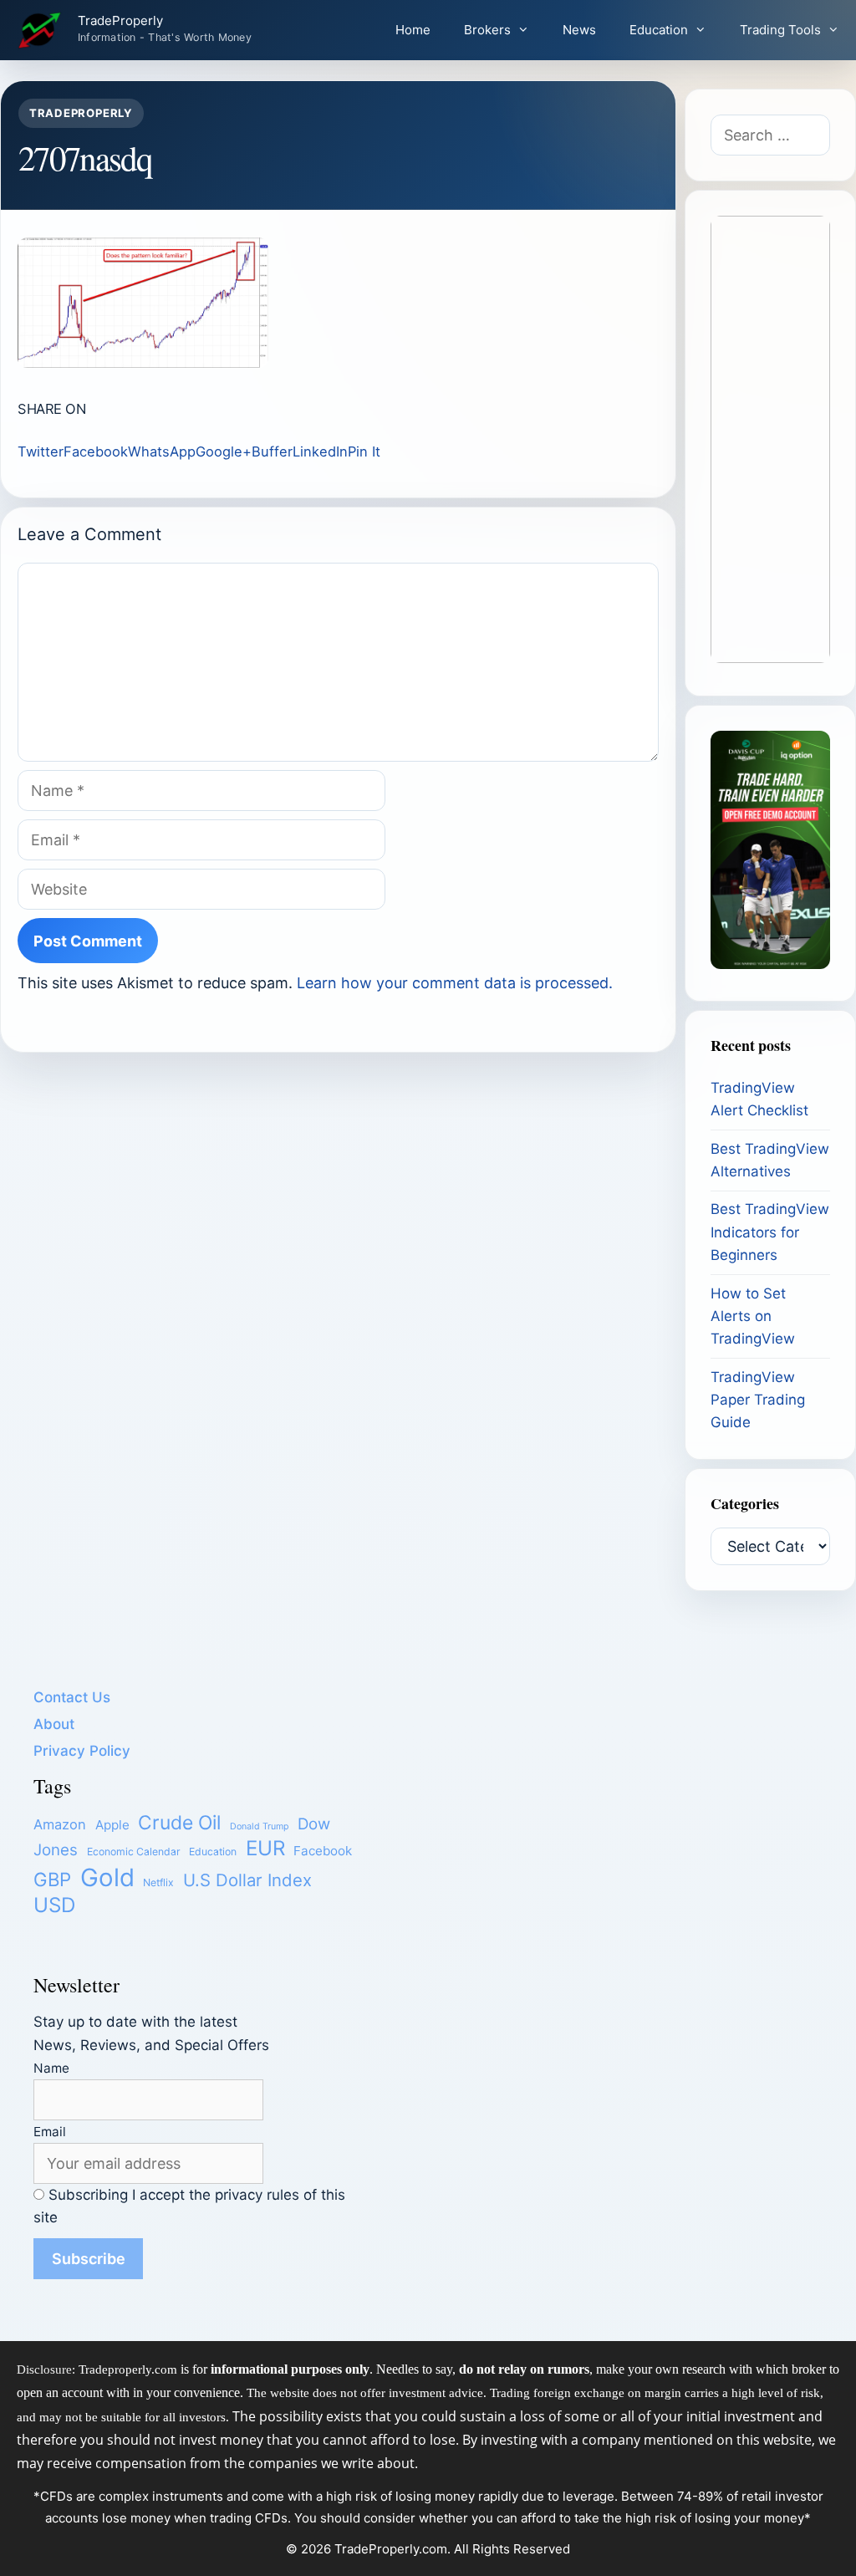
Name (51, 2068)
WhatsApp (162, 451)
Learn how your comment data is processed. (455, 983)
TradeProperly (120, 21)
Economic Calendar (134, 1852)
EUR (265, 1848)
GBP (52, 1879)
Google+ (224, 451)
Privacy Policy (82, 1751)
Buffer (272, 451)
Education (659, 30)
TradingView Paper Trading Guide (758, 1400)
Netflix (158, 1882)
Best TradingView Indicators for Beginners (770, 1232)
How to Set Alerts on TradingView (753, 1316)
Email (50, 2132)
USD (54, 1905)
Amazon (60, 1824)
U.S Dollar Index (247, 1880)
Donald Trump (260, 1826)
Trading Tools (780, 30)
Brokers (487, 30)
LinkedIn (320, 451)
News (579, 30)
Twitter (41, 451)
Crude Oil (179, 1823)
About (54, 1724)
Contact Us (72, 1697)
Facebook (96, 451)
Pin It (364, 451)
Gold (107, 1877)
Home (413, 30)
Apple (112, 1825)
